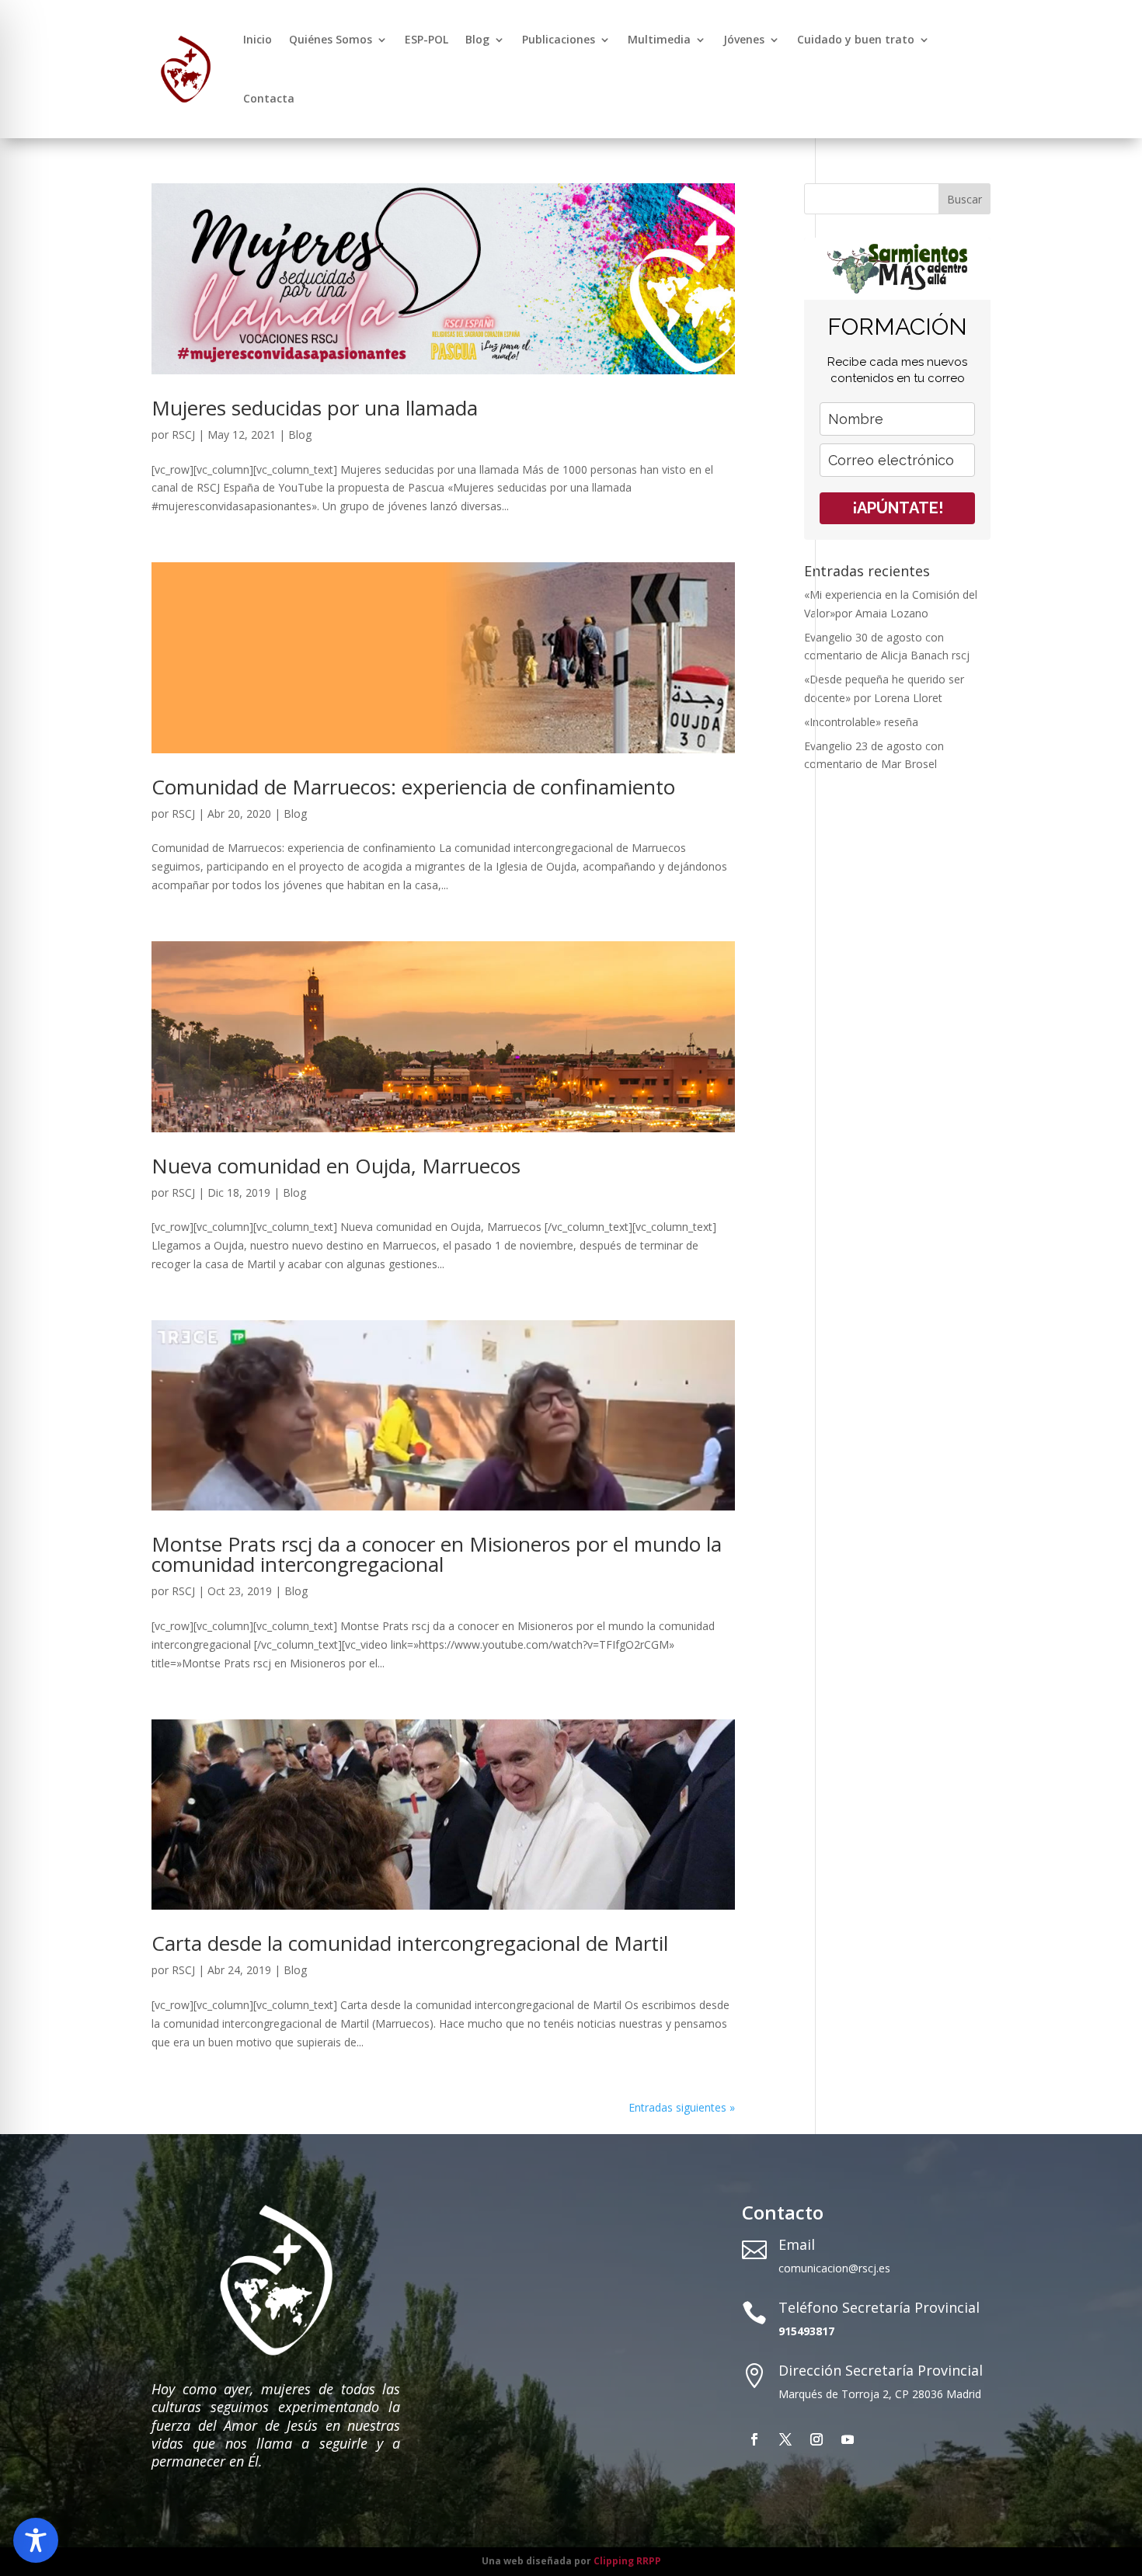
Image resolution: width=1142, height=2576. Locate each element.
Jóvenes (744, 39)
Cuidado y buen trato (856, 39)
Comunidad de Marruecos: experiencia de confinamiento (413, 787)
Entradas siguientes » (682, 2107)
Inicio (258, 39)
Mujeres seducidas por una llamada (315, 408)
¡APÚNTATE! (898, 508)
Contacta (269, 98)
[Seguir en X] (785, 2439)
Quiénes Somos (331, 39)
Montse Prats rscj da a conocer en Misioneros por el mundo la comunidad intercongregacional (437, 1554)
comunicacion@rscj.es (834, 2268)
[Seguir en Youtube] (848, 2439)
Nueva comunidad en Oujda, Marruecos (336, 1166)
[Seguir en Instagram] (816, 2439)
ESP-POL (427, 39)
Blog (477, 39)
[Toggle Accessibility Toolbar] (36, 2540)
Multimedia (659, 39)
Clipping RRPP (627, 2561)
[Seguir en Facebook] (754, 2439)
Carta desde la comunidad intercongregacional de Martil (410, 1943)
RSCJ (183, 435)
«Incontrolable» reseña (861, 722)
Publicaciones (559, 39)
